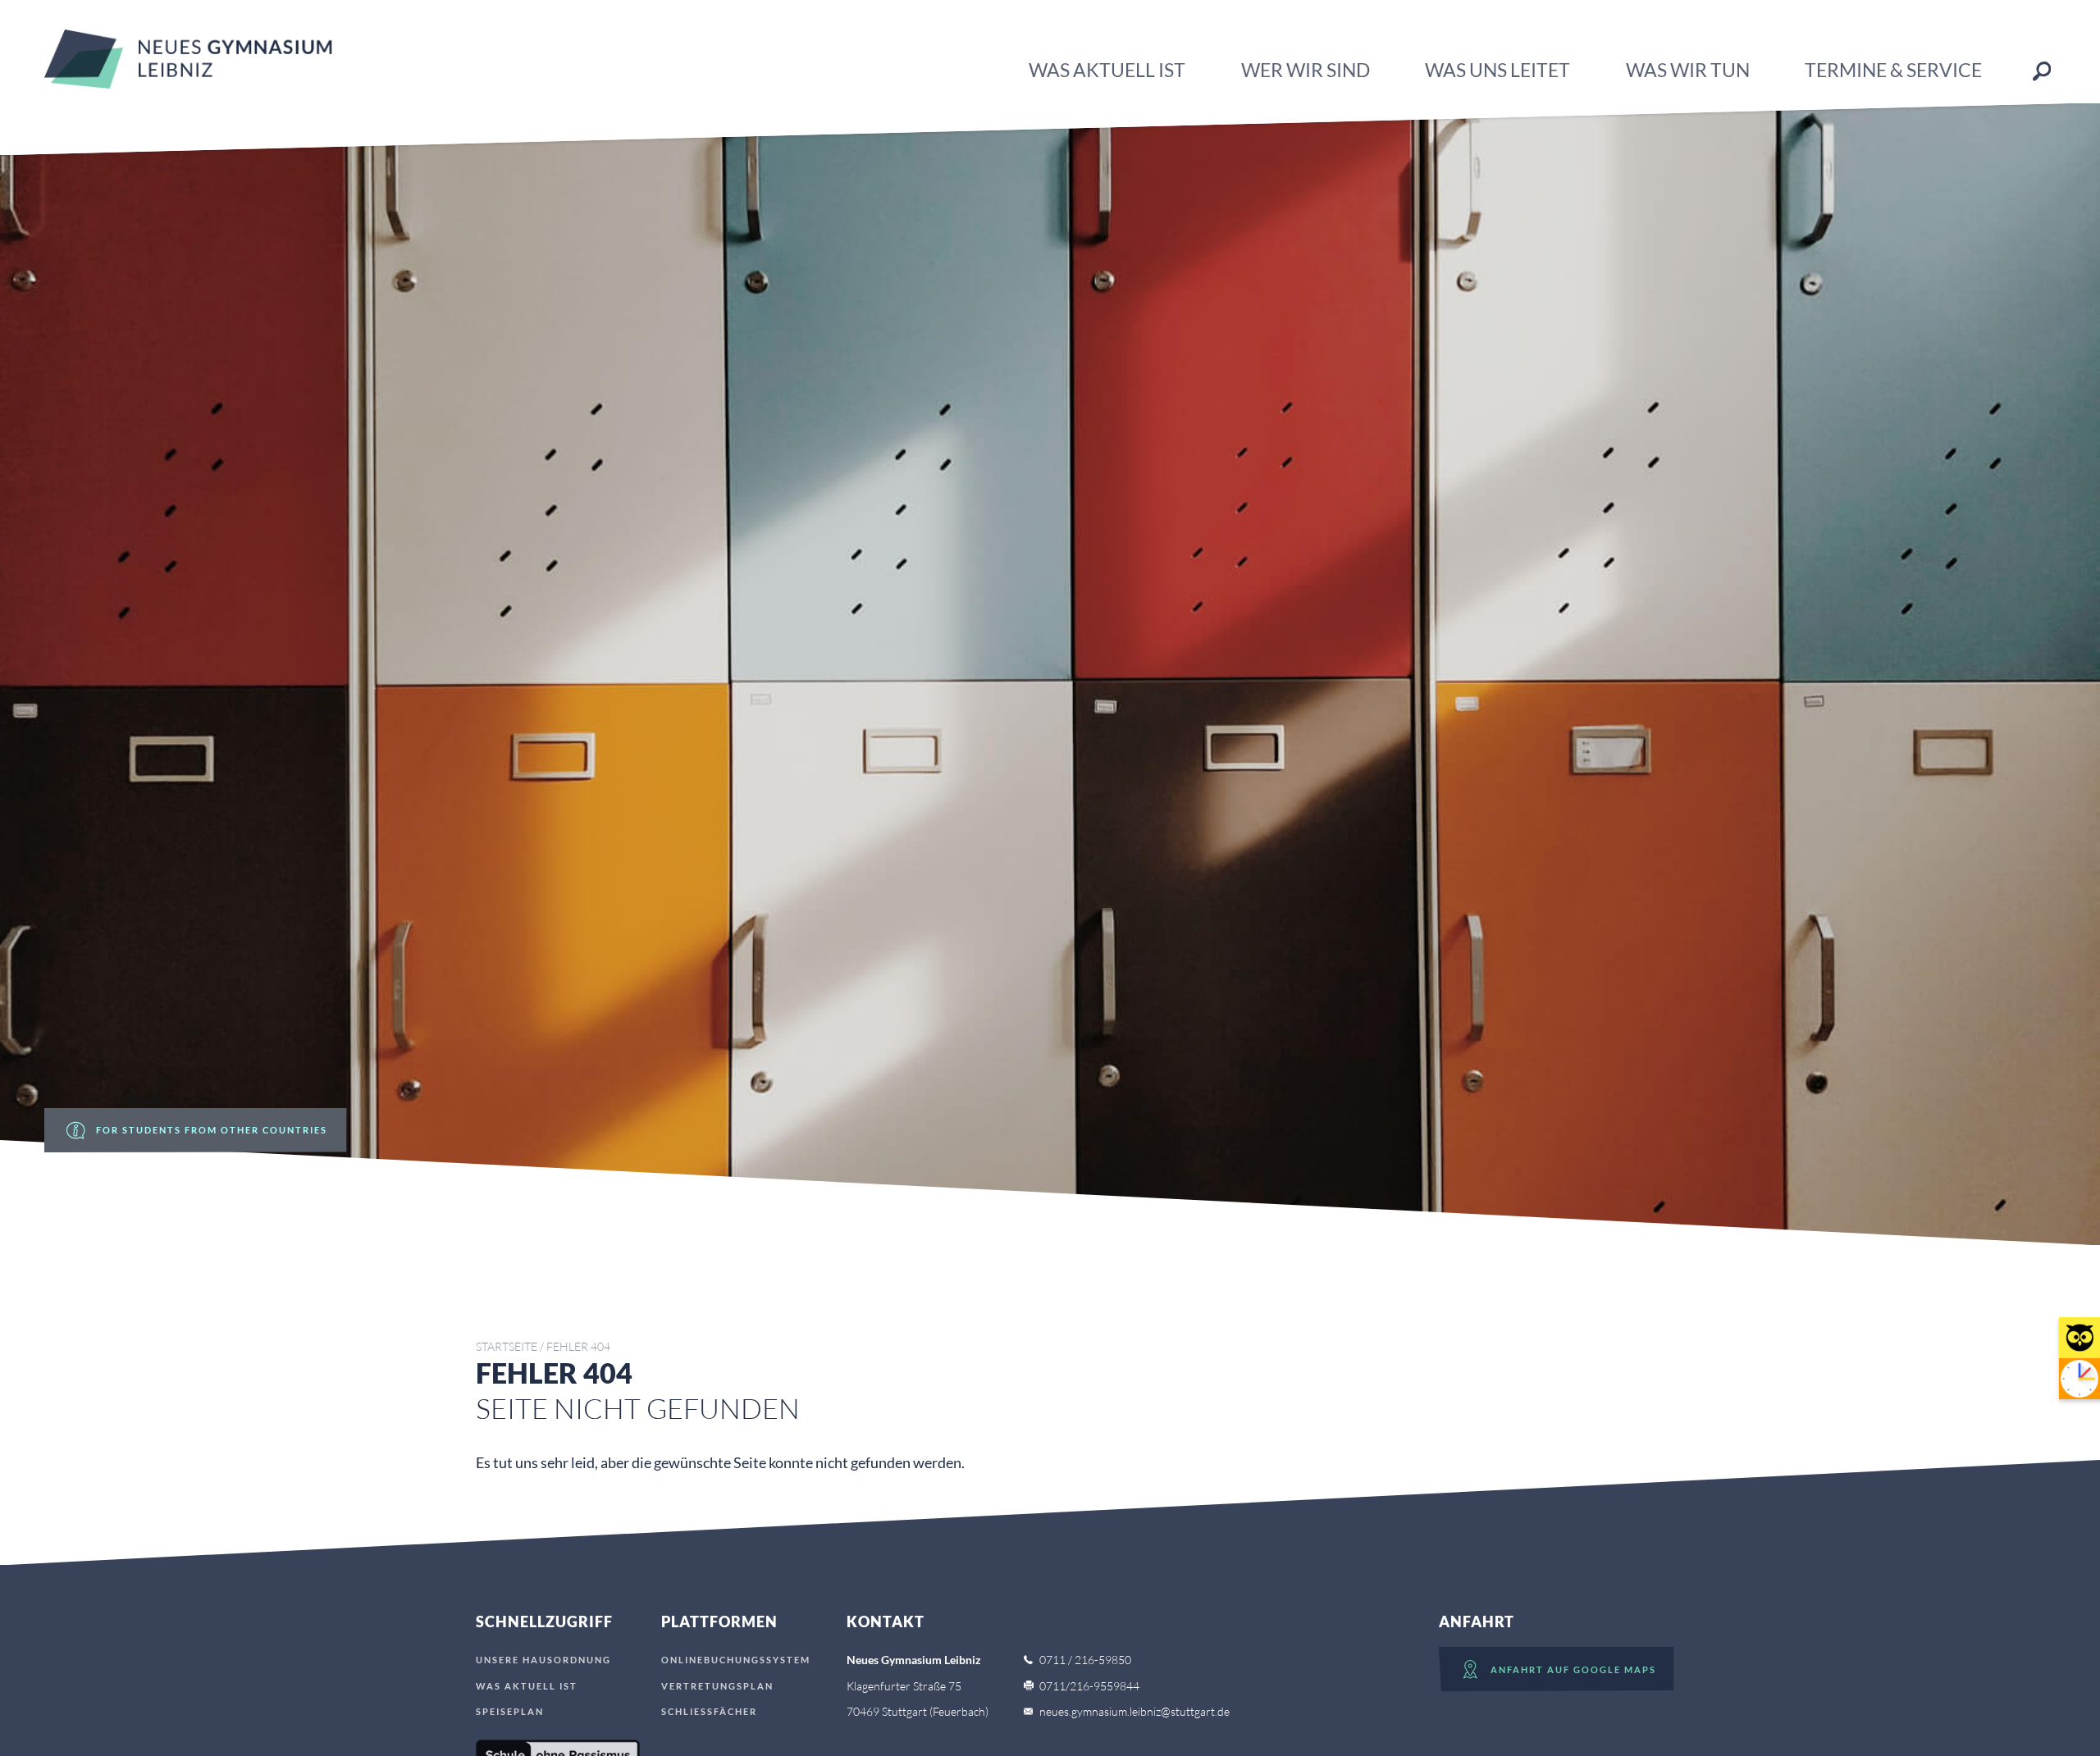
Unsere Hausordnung (543, 1660)
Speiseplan (510, 1711)
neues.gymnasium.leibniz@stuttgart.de (1134, 1711)
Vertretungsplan (717, 1686)
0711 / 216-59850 (1085, 1660)
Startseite (507, 1346)
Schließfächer (709, 1711)
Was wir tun (1688, 70)
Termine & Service (1893, 70)
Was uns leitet (1497, 70)
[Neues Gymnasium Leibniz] (188, 83)
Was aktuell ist (1107, 70)
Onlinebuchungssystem (736, 1660)
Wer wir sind (1306, 70)
